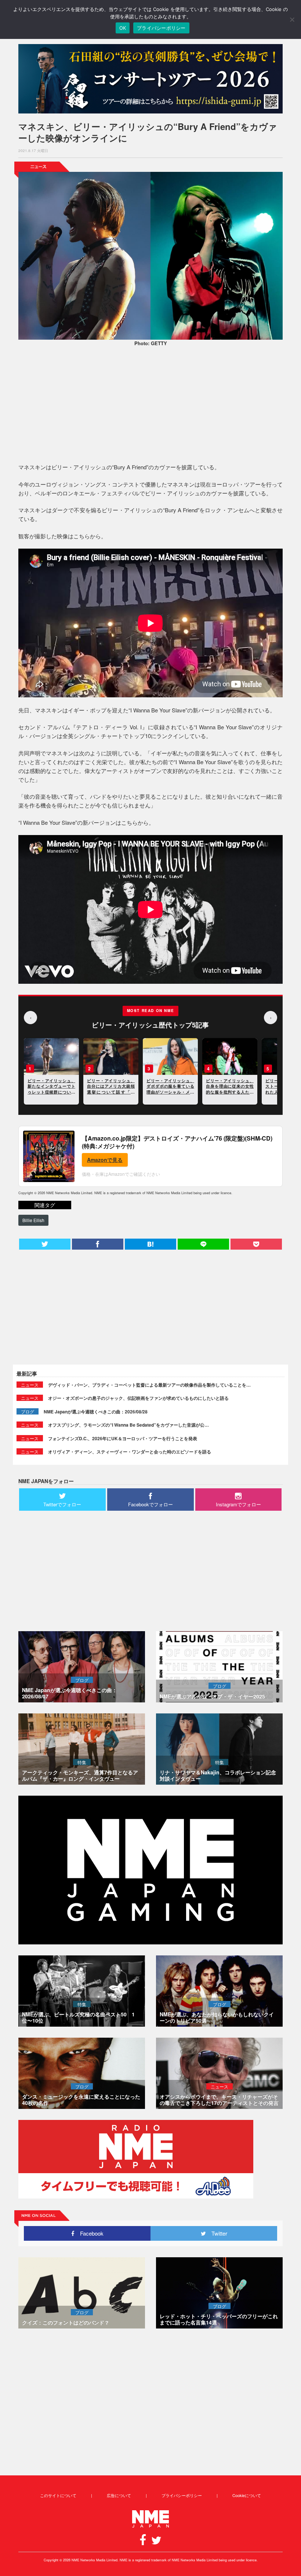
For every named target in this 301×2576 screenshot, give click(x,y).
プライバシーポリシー (182, 2495)
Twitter (217, 2233)
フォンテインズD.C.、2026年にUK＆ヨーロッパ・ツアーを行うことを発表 (123, 1438)
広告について (119, 2495)
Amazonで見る (105, 1160)
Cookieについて (247, 2495)
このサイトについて (58, 2495)
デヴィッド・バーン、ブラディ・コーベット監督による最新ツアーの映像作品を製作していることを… (149, 1385)
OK (123, 28)
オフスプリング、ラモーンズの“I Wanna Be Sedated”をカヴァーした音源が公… (128, 1425)
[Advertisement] (150, 406)
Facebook (89, 2233)
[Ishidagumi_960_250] (150, 79)
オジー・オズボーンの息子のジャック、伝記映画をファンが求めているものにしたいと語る (138, 1398)
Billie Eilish (33, 1220)
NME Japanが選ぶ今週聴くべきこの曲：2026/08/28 (96, 1412)
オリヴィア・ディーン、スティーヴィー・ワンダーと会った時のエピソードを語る (130, 1452)
